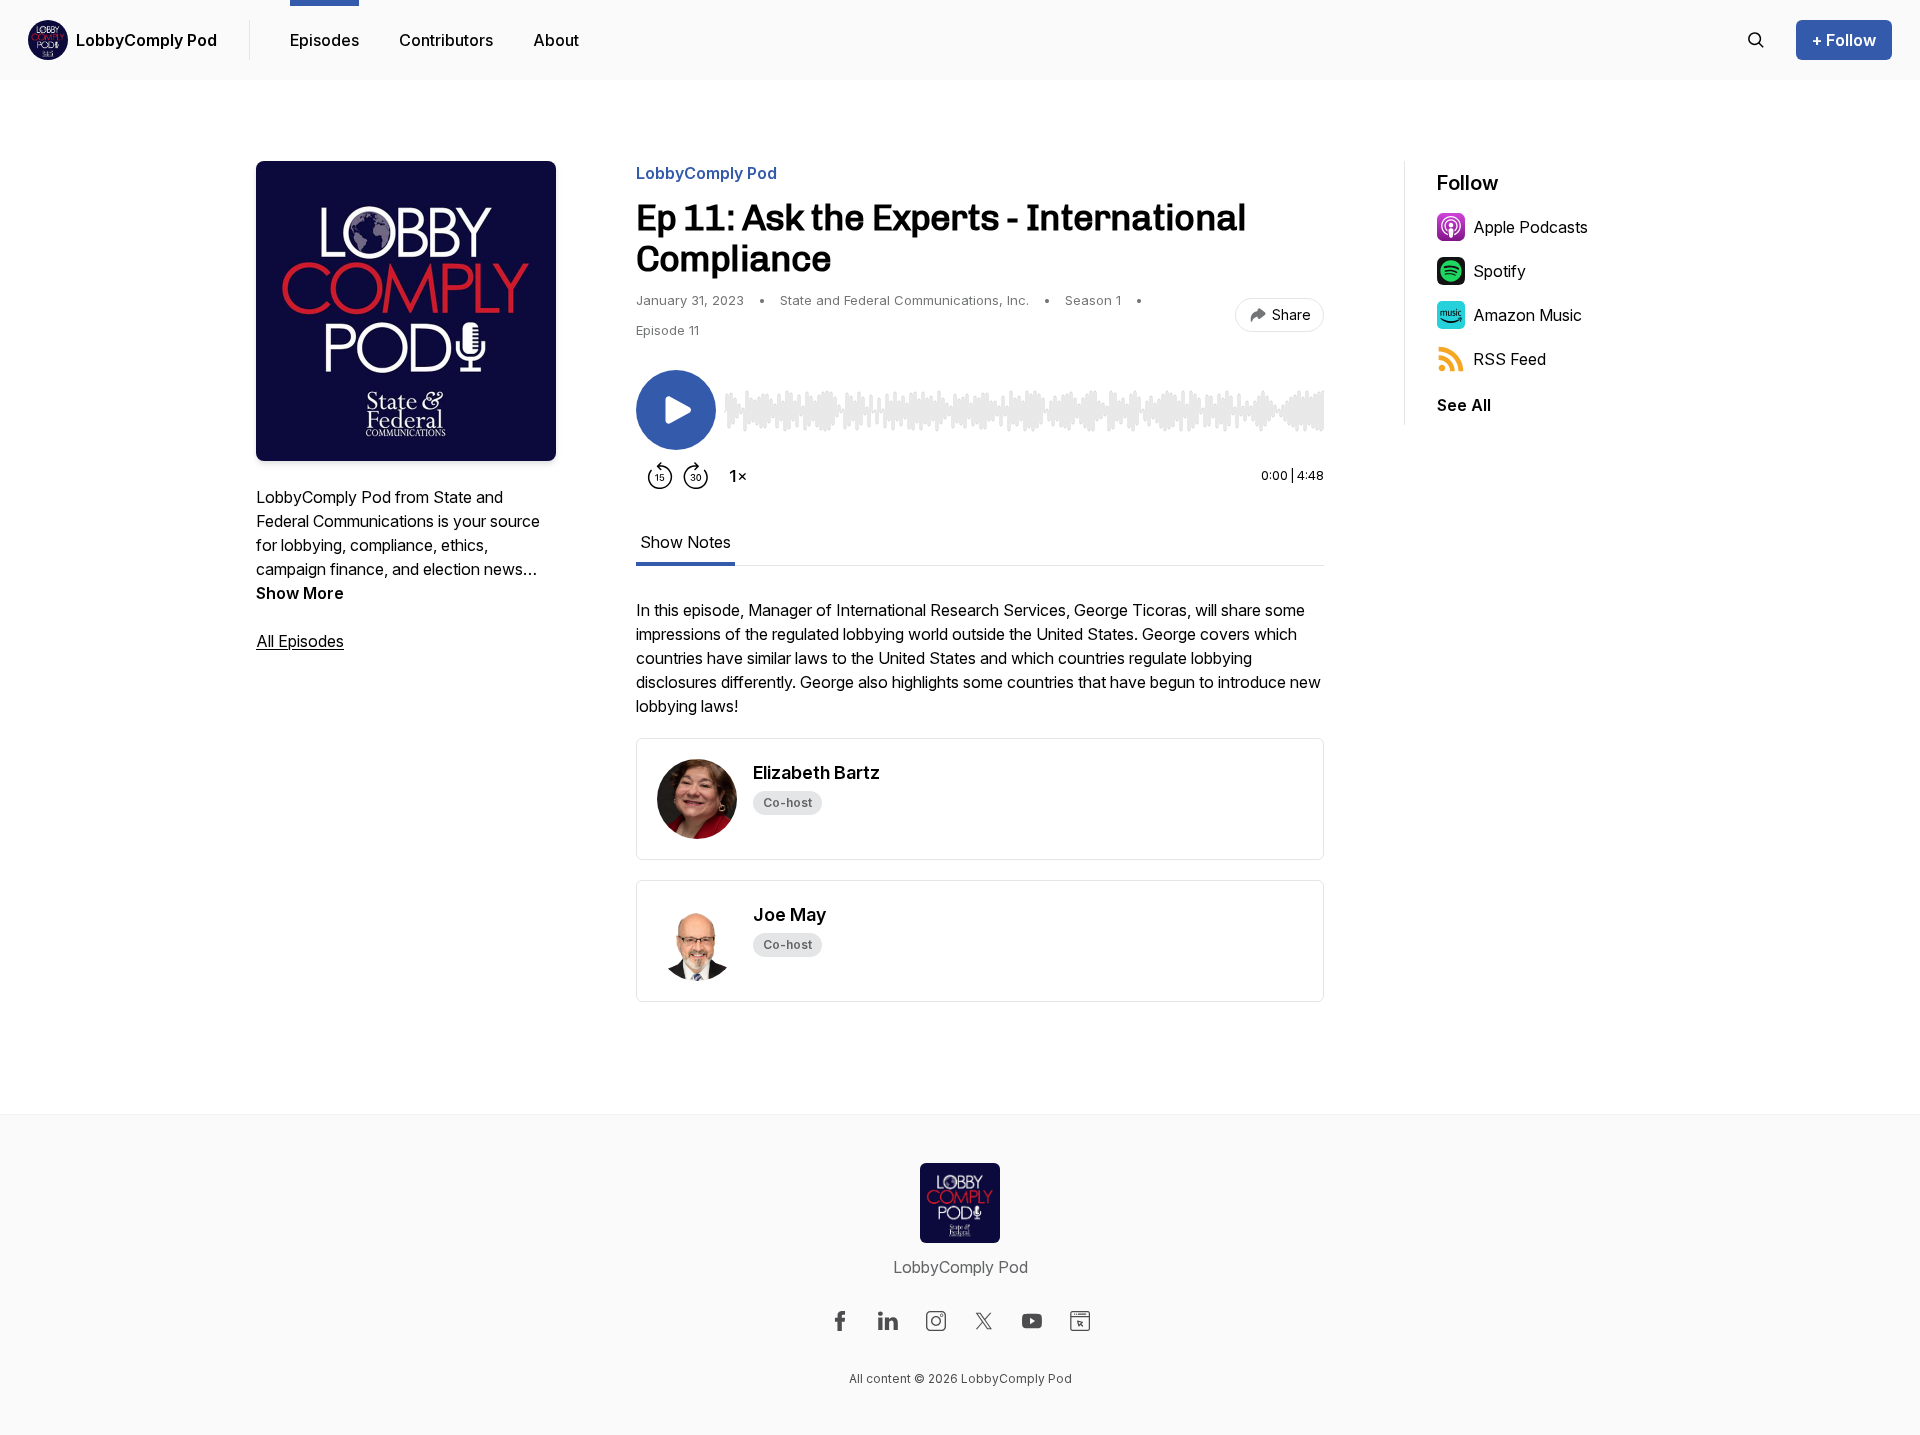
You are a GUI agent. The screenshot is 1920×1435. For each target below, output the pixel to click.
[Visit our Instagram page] (936, 1321)
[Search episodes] (1756, 40)
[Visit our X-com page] (984, 1321)
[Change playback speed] (738, 476)
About (556, 40)
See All (1464, 405)
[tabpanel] (980, 668)
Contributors (446, 40)
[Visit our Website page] (1080, 1321)
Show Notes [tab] (685, 542)
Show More (300, 593)
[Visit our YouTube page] (1032, 1321)
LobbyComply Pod (146, 40)
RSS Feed (1509, 359)
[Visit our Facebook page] (840, 1321)
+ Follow (1844, 40)
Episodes (324, 40)
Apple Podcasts (1530, 227)
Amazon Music (1527, 315)
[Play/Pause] (676, 410)
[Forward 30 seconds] (696, 476)
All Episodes (300, 641)
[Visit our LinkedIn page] (888, 1321)
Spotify (1499, 271)
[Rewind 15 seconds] (660, 476)
